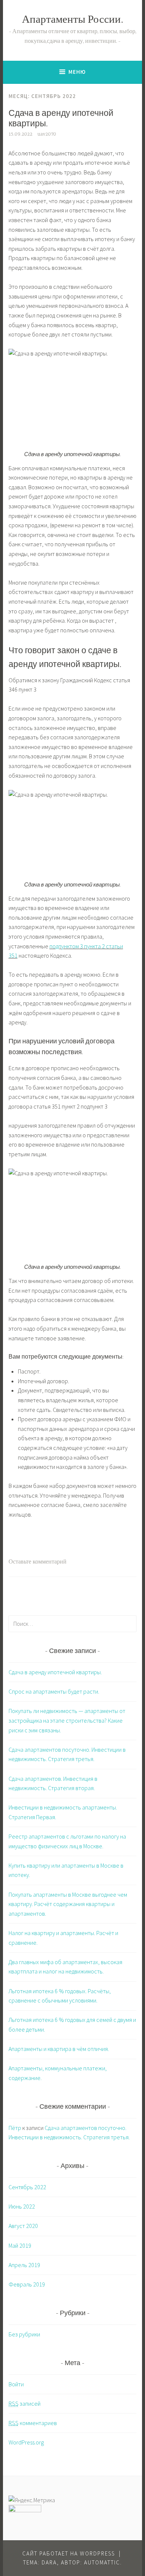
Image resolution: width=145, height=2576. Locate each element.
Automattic (102, 2562)
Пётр (15, 2128)
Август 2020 (23, 2226)
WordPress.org (26, 2442)
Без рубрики (24, 2334)
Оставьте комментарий (38, 1562)
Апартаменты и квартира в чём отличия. (59, 2049)
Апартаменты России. (72, 20)
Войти (16, 2384)
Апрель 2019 (24, 2265)
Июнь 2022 (22, 2206)
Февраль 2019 (27, 2284)
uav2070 (47, 134)
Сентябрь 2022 (27, 2187)
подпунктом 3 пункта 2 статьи (86, 946)
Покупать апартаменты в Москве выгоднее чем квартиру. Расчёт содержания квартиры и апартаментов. (68, 1904)
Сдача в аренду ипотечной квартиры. (55, 1672)
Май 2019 (20, 2245)
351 (13, 955)
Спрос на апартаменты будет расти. (54, 1691)
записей (25, 2403)
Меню (77, 72)
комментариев (33, 2423)
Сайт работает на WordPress (69, 2553)
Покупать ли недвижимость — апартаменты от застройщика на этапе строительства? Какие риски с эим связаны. (67, 1720)
